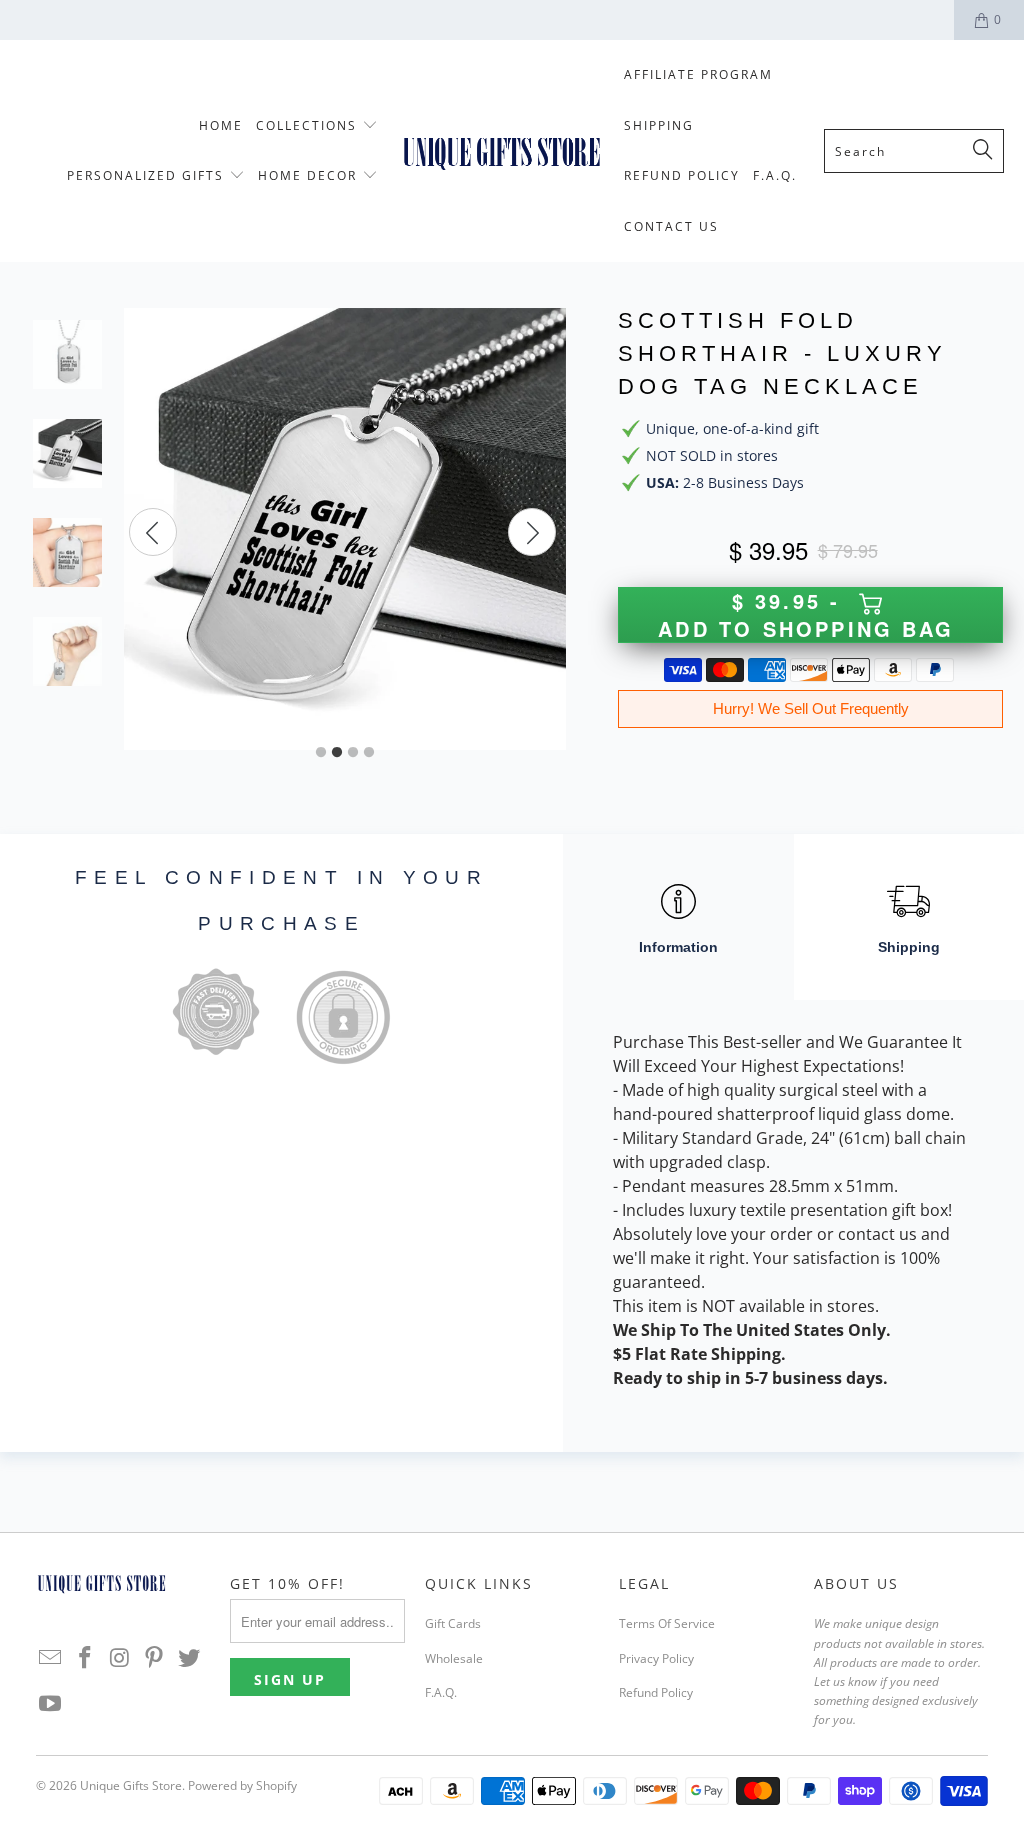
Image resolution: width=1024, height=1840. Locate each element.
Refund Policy (656, 1692)
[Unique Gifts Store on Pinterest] (155, 1658)
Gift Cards (453, 1623)
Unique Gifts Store (131, 1785)
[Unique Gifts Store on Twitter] (189, 1658)
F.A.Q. (441, 1692)
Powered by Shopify (242, 1785)
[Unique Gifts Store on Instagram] (120, 1658)
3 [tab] (353, 753)
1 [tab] (321, 753)
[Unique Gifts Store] (501, 151)
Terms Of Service (667, 1623)
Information (678, 947)
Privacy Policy (656, 1658)
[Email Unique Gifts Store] (51, 1658)
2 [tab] (337, 753)
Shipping (909, 947)
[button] (317, 126)
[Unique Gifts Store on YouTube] (51, 1704)
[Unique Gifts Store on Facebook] (85, 1658)
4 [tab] (369, 753)
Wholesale (454, 1658)
